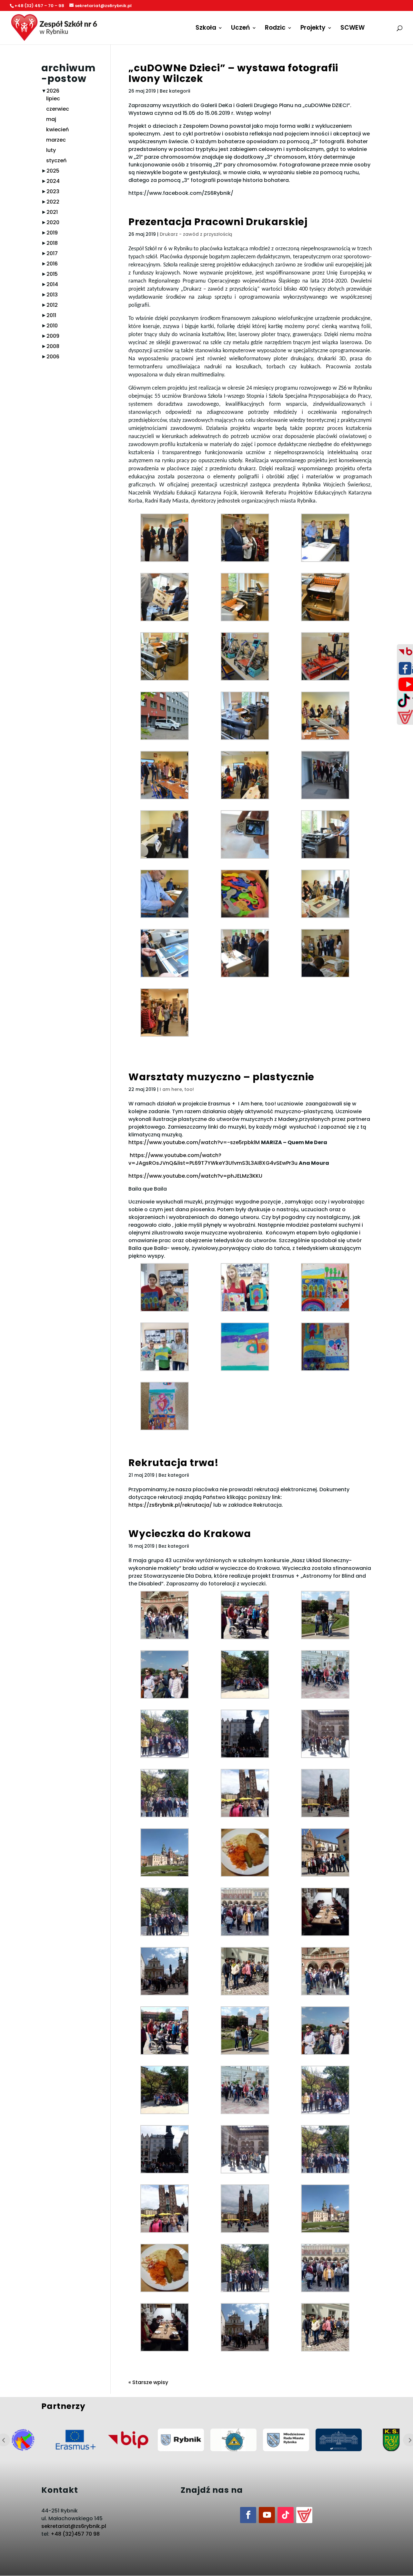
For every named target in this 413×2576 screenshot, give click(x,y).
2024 (53, 181)
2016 (52, 264)
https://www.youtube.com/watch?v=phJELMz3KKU (195, 1176)
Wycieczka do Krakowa (190, 1534)
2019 (52, 233)
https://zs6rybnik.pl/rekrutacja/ (170, 1505)
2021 (52, 212)
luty (51, 150)
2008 (53, 346)
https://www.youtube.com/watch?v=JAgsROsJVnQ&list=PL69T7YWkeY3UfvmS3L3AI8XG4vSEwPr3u (213, 1159)
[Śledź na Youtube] (267, 2515)
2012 (52, 305)
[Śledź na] (304, 2515)
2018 (52, 243)
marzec (56, 140)
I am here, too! (177, 1089)
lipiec (53, 99)
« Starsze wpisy (148, 2382)
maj (51, 119)
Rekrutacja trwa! (174, 1463)
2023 (53, 191)
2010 (52, 326)
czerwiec (58, 109)
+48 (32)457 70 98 (75, 2534)
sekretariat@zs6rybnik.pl (74, 2526)
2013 (52, 295)
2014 (52, 284)
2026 (53, 91)
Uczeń (241, 29)
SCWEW (353, 29)
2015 (52, 274)
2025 (53, 171)
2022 (53, 202)
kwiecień (57, 130)
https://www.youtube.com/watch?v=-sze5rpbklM (194, 1142)
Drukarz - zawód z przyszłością (196, 234)
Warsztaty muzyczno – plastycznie (221, 1077)
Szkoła (206, 29)
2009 (53, 336)
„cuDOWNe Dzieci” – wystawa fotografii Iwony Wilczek (233, 73)
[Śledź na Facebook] (248, 2515)
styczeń (56, 160)
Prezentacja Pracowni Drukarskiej (218, 222)
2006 (53, 357)
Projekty (313, 29)
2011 (51, 315)
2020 (53, 222)
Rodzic (275, 29)
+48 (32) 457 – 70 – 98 (39, 6)
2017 (52, 253)
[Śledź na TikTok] (286, 2515)
